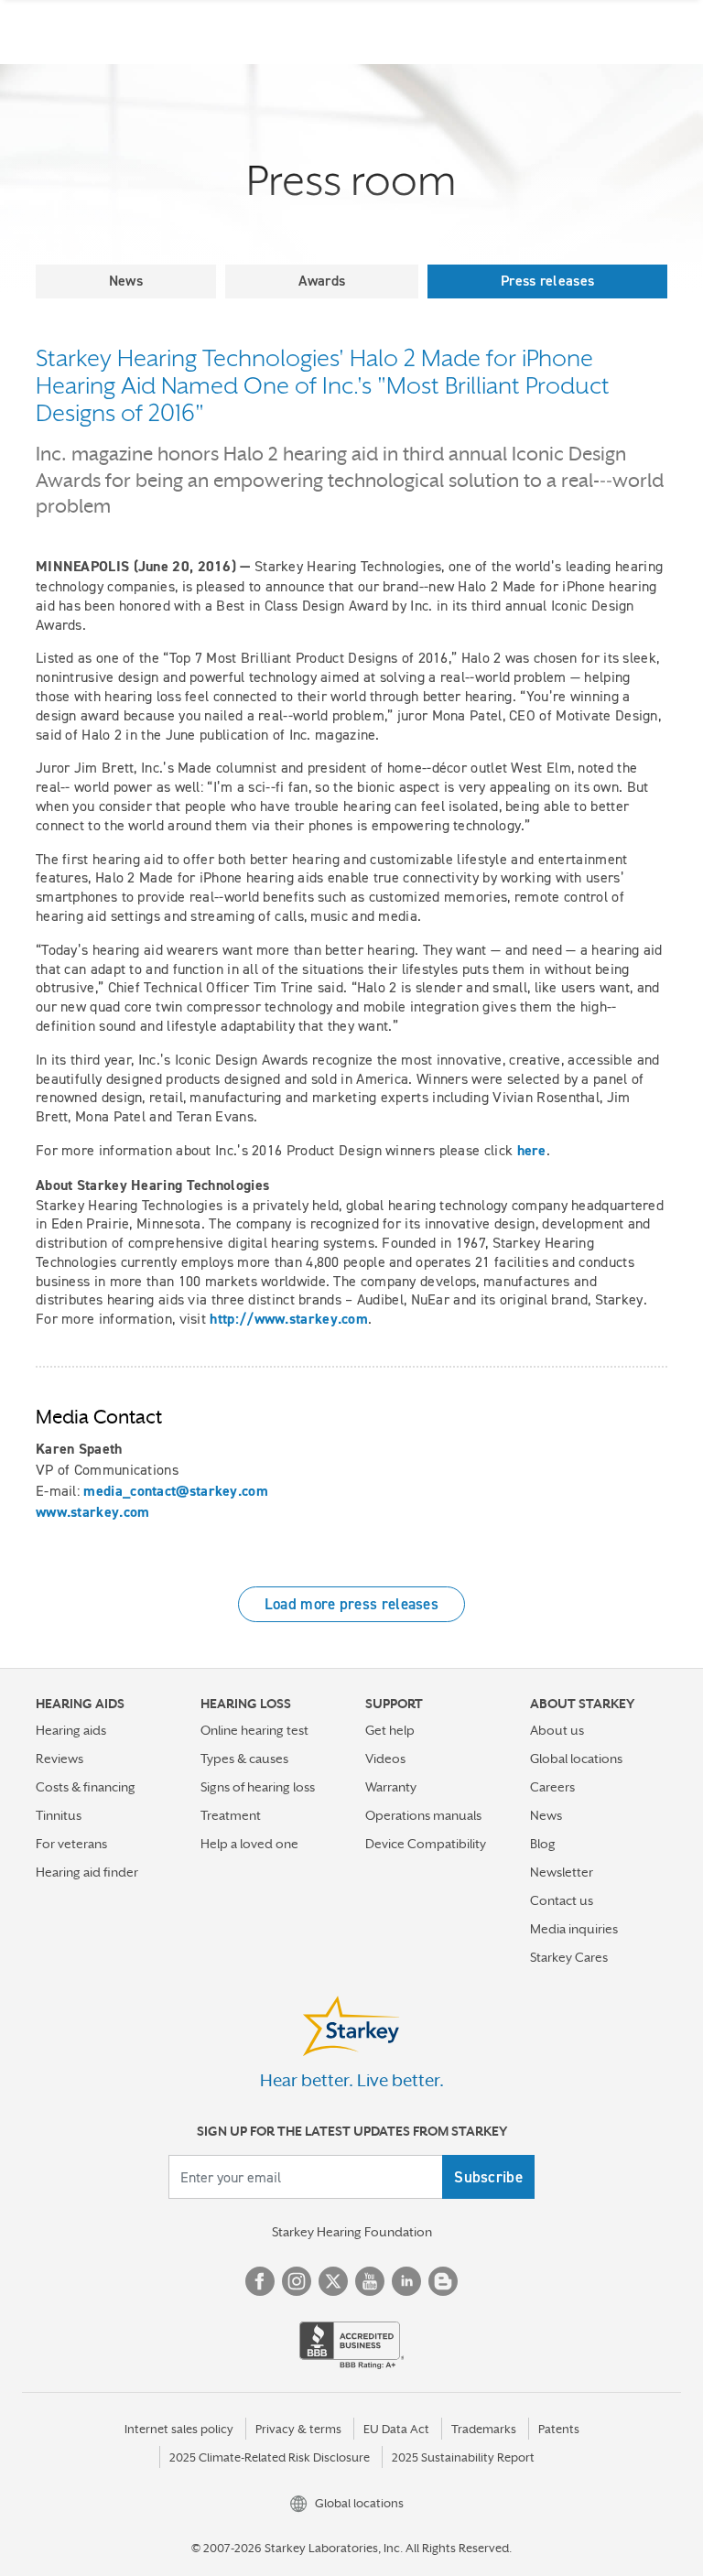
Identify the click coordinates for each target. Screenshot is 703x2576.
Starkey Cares (569, 1957)
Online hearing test (254, 1730)
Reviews (59, 1759)
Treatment (231, 1815)
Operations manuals (423, 1815)
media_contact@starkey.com (176, 1491)
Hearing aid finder (87, 1872)
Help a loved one (249, 1844)
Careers (552, 1787)
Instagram (297, 2281)
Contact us (562, 1900)
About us (557, 1730)
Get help (390, 1730)
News (126, 281)
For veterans (71, 1844)
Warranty (391, 1787)
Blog (543, 1844)
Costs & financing (86, 1787)
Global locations (576, 1759)
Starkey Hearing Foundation (352, 2232)
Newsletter (562, 1872)
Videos (385, 1759)
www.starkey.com (93, 1512)
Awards (322, 281)
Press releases (547, 281)
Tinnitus (59, 1815)
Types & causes (244, 1759)
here (532, 1150)
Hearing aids (71, 1730)
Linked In (406, 2281)
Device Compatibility (426, 1844)
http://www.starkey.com (289, 1319)
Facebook (260, 2281)
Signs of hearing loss (258, 1787)
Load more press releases (351, 1604)
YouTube (370, 2281)
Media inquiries (574, 1929)
